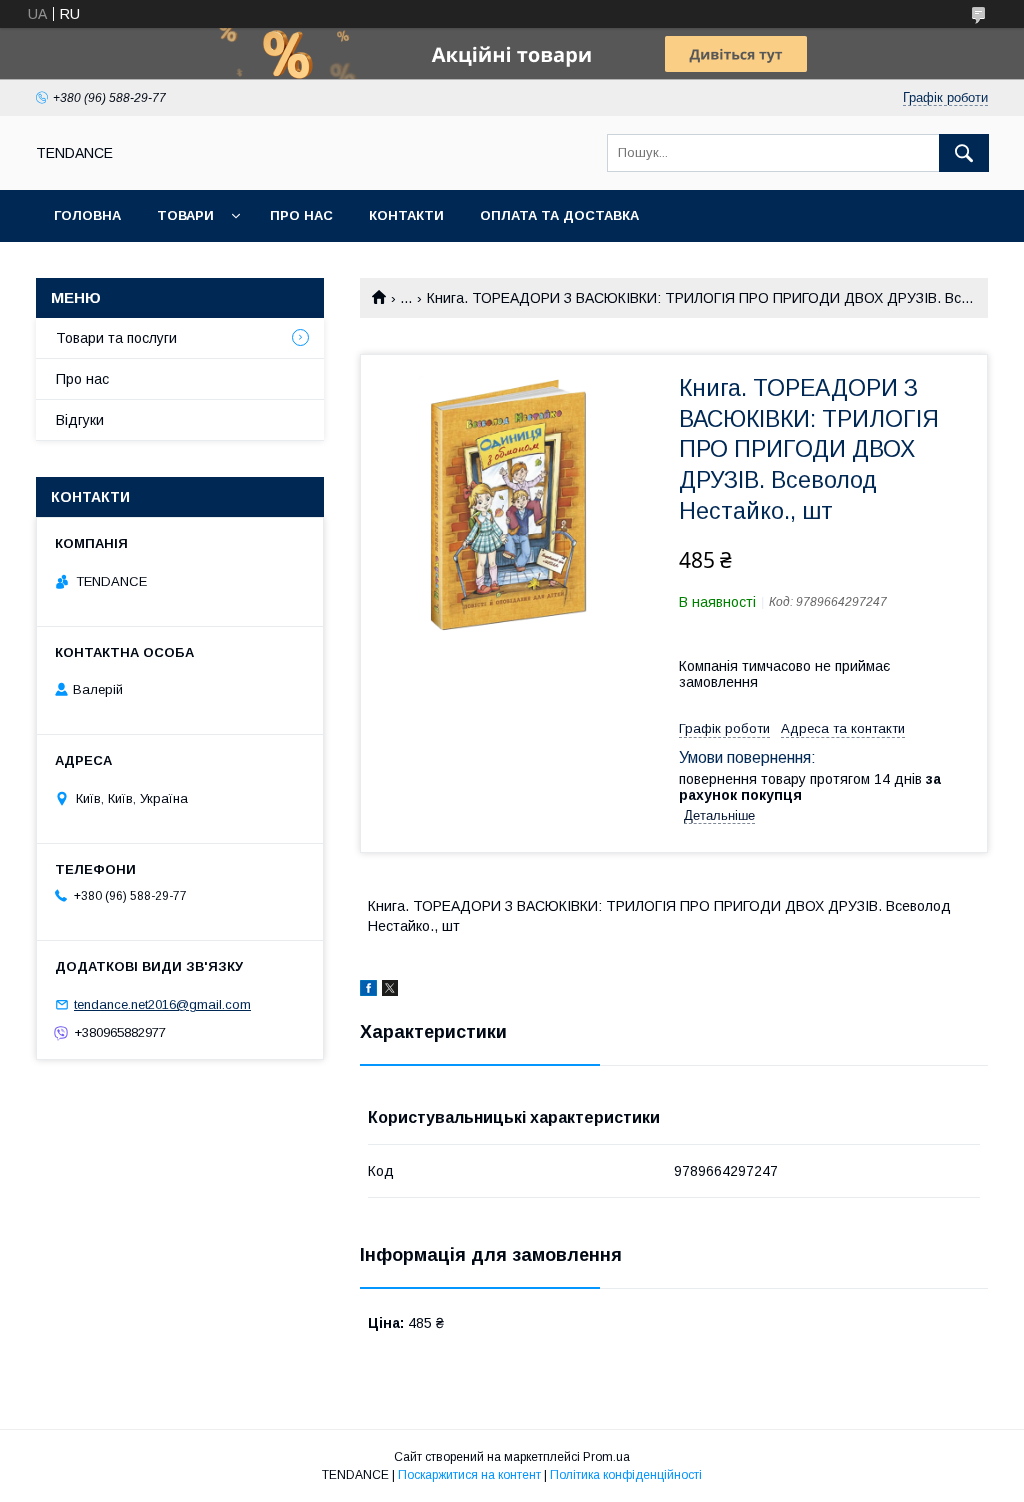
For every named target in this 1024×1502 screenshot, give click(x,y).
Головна (87, 215)
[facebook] (368, 991)
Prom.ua (606, 1457)
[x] (390, 991)
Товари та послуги (116, 338)
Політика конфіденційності (626, 1475)
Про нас (301, 215)
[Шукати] (964, 153)
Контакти (406, 215)
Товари (185, 215)
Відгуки (80, 420)
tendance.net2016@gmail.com (162, 1004)
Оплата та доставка (559, 215)
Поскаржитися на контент (469, 1475)
